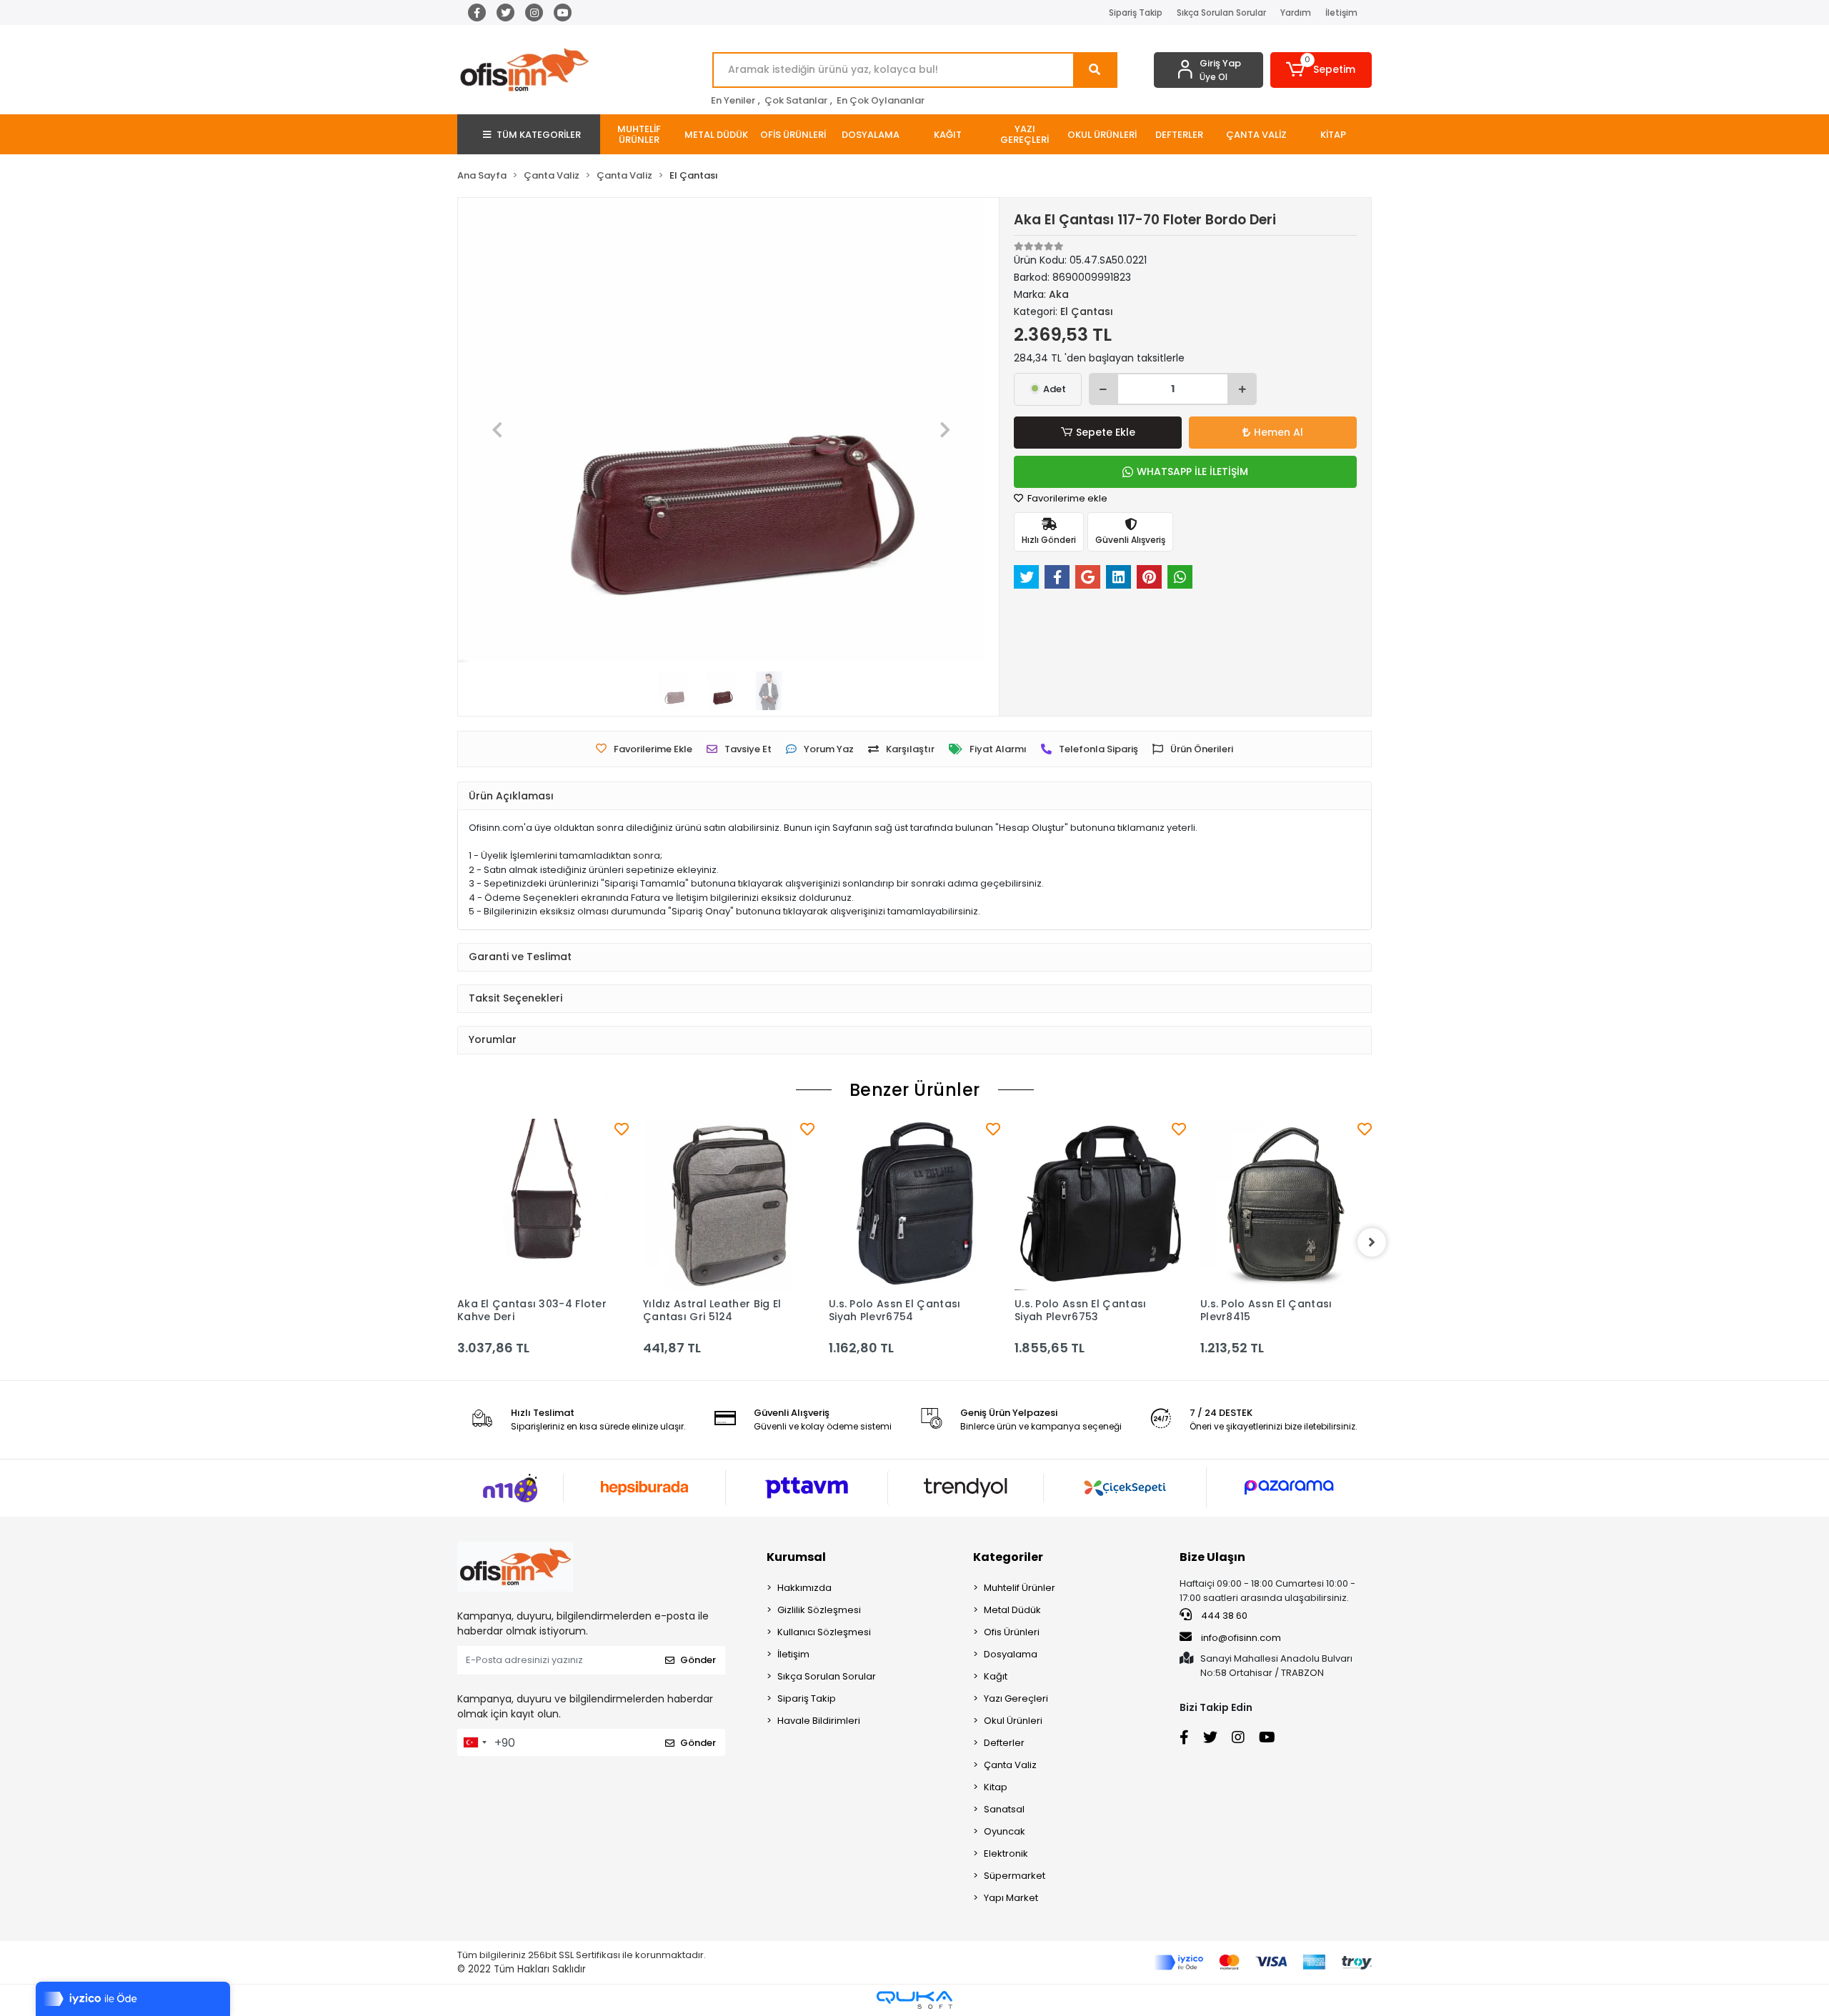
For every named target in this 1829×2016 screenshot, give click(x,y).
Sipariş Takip (1136, 13)
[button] (1321, 70)
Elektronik (1006, 1853)
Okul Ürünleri (1013, 1721)
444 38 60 (1223, 1616)
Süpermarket (1015, 1876)
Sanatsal (1004, 1809)
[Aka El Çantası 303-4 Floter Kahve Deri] (543, 1204)
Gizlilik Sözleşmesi (819, 1610)
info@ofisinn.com (1241, 1638)
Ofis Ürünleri (1012, 1632)
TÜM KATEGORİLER (539, 135)
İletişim (1341, 13)
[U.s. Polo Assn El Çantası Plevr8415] (1286, 1204)
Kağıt (996, 1676)
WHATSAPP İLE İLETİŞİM (1192, 471)
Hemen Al (1279, 432)
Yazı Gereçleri (1016, 1698)
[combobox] (474, 1742)
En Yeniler (733, 100)
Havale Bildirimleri (819, 1721)
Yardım (1296, 13)
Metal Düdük (1012, 1610)
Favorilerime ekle (1066, 498)
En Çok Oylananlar (881, 100)
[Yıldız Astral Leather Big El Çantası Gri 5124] (729, 1204)
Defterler (1004, 1743)
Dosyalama (1011, 1654)
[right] (1372, 1242)
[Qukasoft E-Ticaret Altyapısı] (914, 2000)
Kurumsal (796, 1557)
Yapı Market (1011, 1898)
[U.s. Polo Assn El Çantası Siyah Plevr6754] (914, 1204)
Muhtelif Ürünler (1020, 1588)
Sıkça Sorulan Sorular (1221, 13)
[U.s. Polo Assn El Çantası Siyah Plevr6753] (1100, 1204)
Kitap (996, 1787)
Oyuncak (1005, 1831)
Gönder (698, 1660)
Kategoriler (1008, 1557)
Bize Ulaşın (1212, 1557)
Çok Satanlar (796, 100)
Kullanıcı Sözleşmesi (824, 1632)
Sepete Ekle (1106, 432)
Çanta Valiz (1010, 1765)
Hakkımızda (804, 1588)
